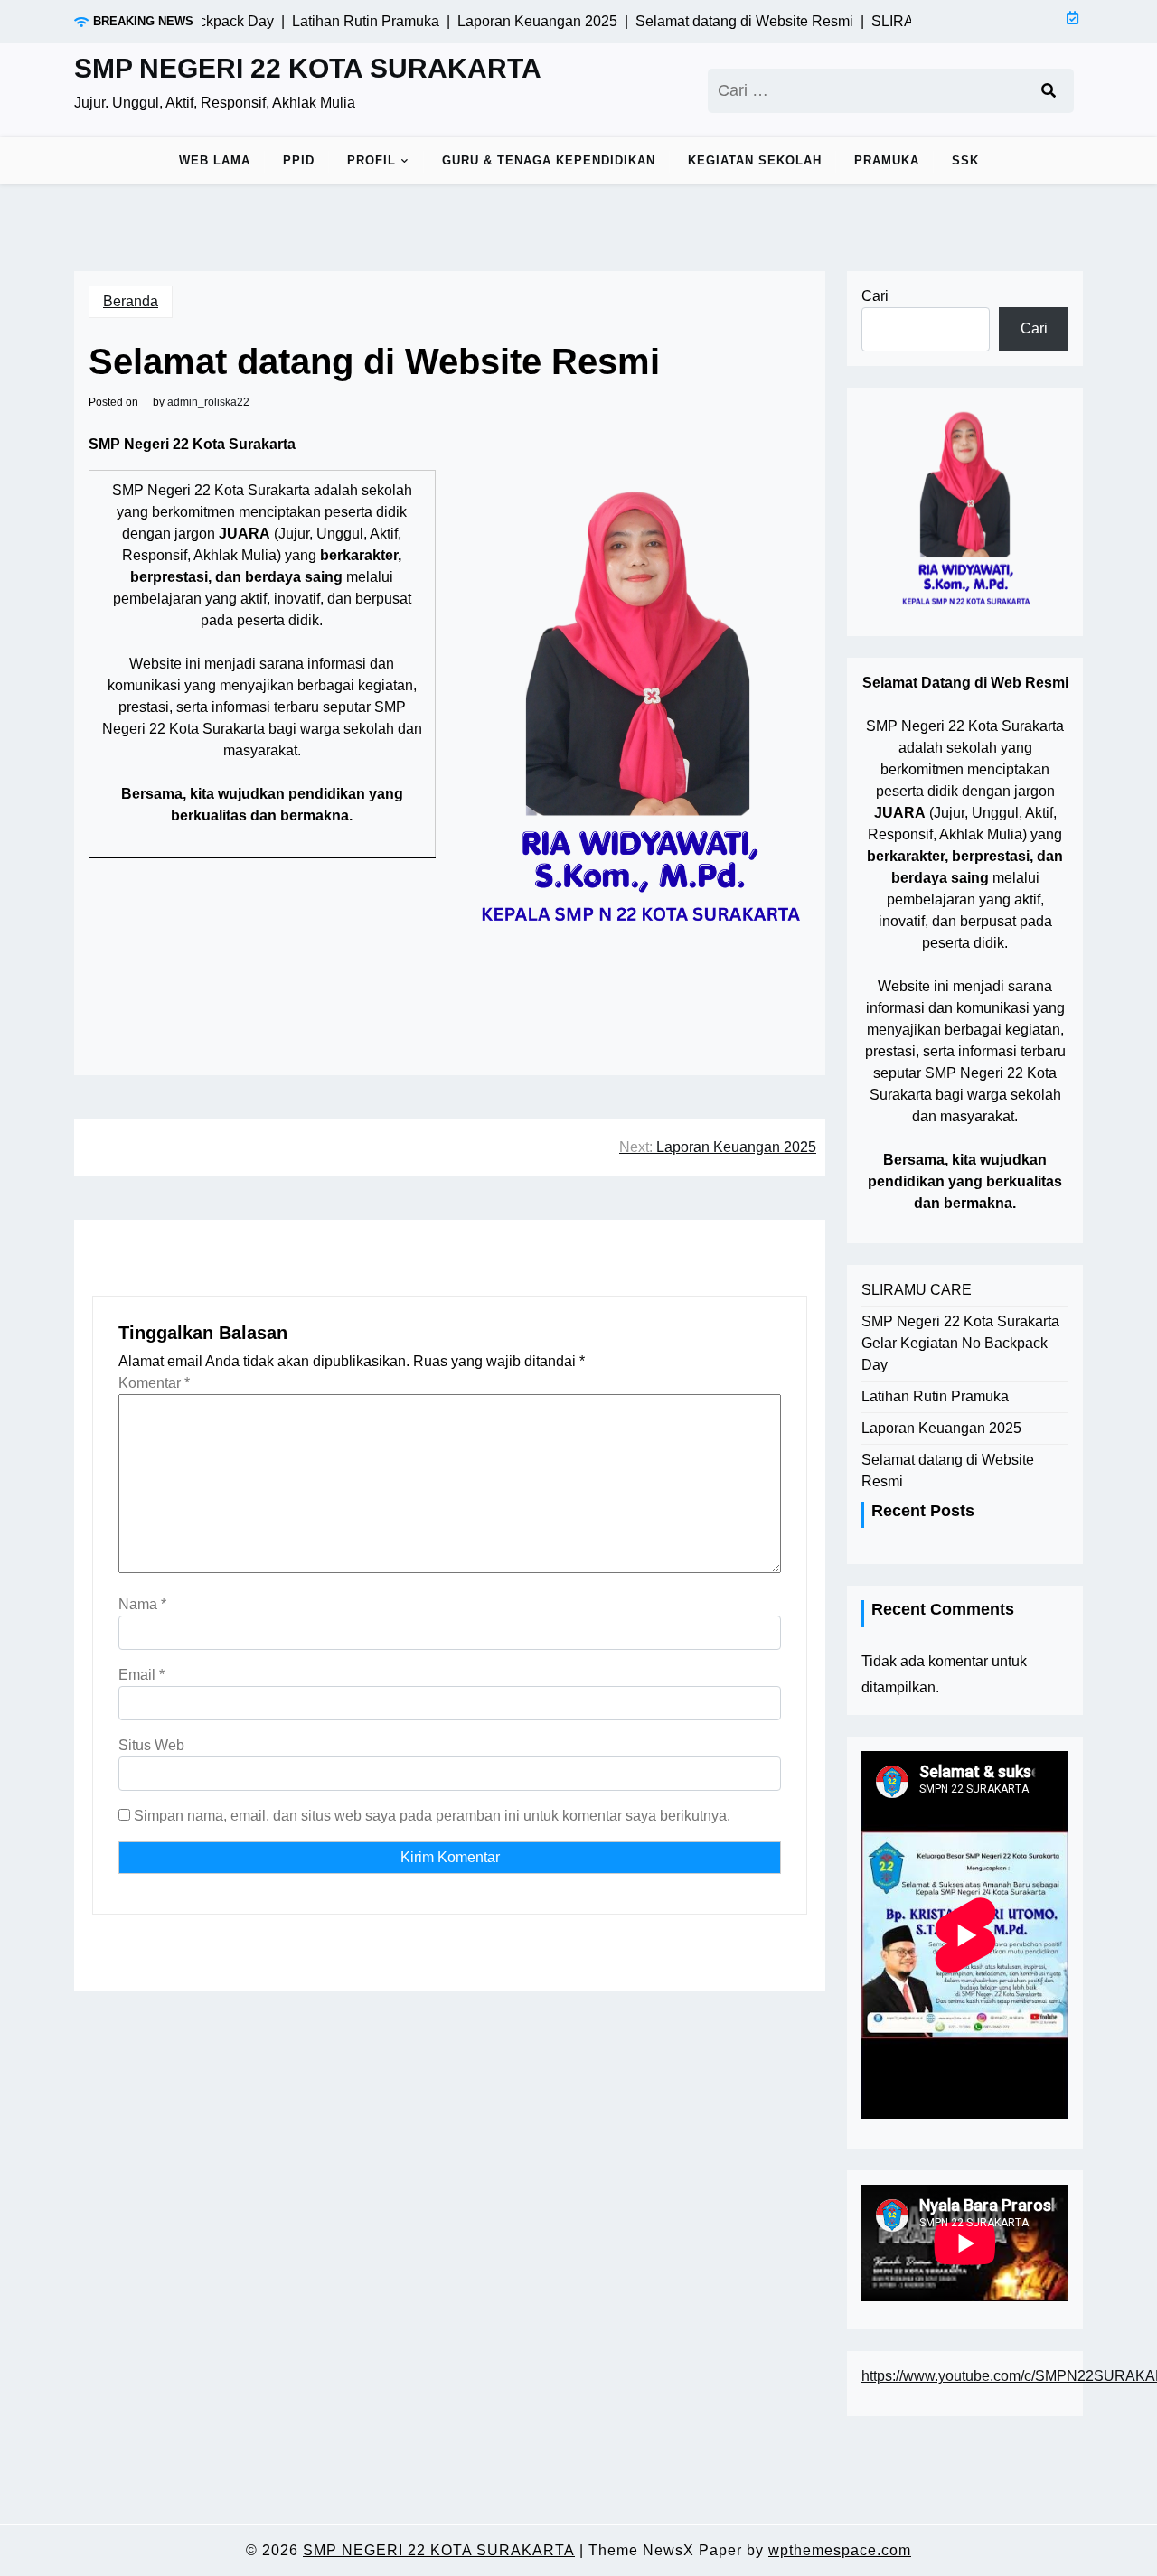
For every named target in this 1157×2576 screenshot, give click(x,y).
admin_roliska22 (208, 402)
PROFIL (372, 160)
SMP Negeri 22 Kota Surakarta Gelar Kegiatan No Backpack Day (960, 1343)
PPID (299, 160)
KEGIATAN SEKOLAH (755, 160)
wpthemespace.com (840, 2550)
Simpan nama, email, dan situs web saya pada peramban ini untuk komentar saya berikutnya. (432, 1816)
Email (141, 1675)
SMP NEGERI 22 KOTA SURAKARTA (308, 68)
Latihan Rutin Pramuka (935, 1396)
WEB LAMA (215, 160)
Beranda (131, 301)
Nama (142, 1604)
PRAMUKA (887, 160)
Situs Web (151, 1745)
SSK (965, 160)
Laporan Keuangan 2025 (941, 1428)
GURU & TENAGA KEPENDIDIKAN (549, 160)
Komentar (154, 1383)
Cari (875, 296)
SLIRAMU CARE (917, 1290)
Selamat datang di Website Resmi (948, 1471)
